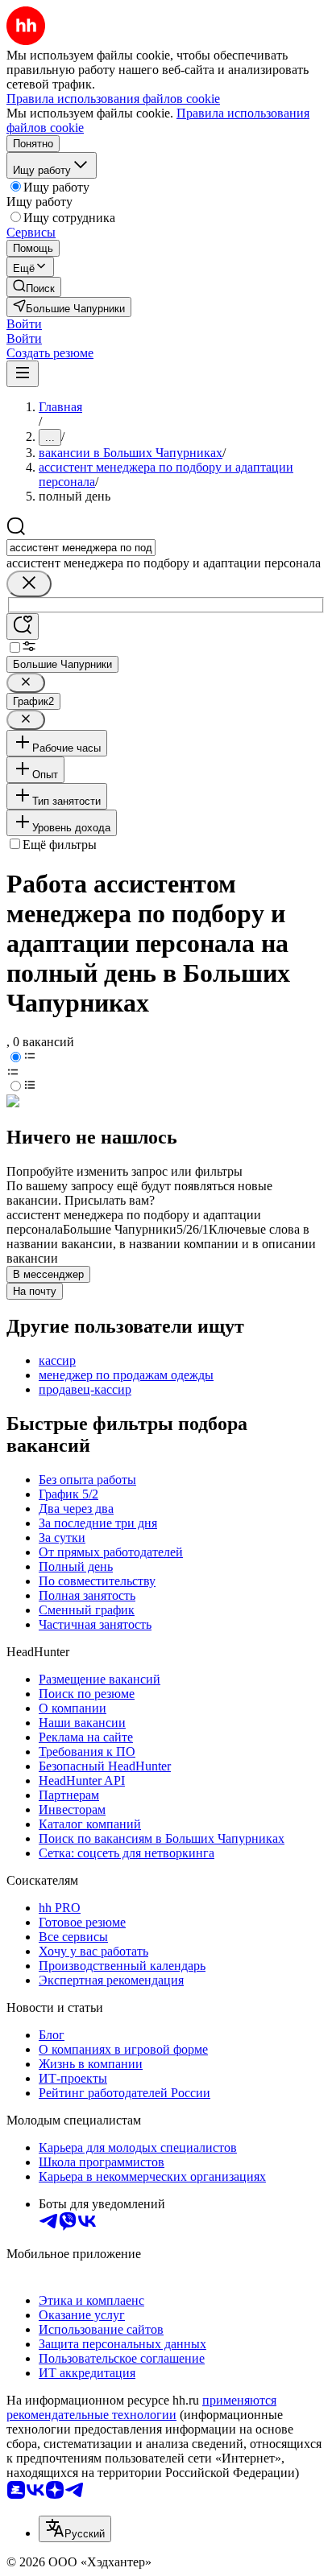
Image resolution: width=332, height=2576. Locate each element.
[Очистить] (29, 584)
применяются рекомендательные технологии (141, 2407)
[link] (34, 287)
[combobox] (81, 548)
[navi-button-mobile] (23, 374)
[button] (24, 324)
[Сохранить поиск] (23, 626)
